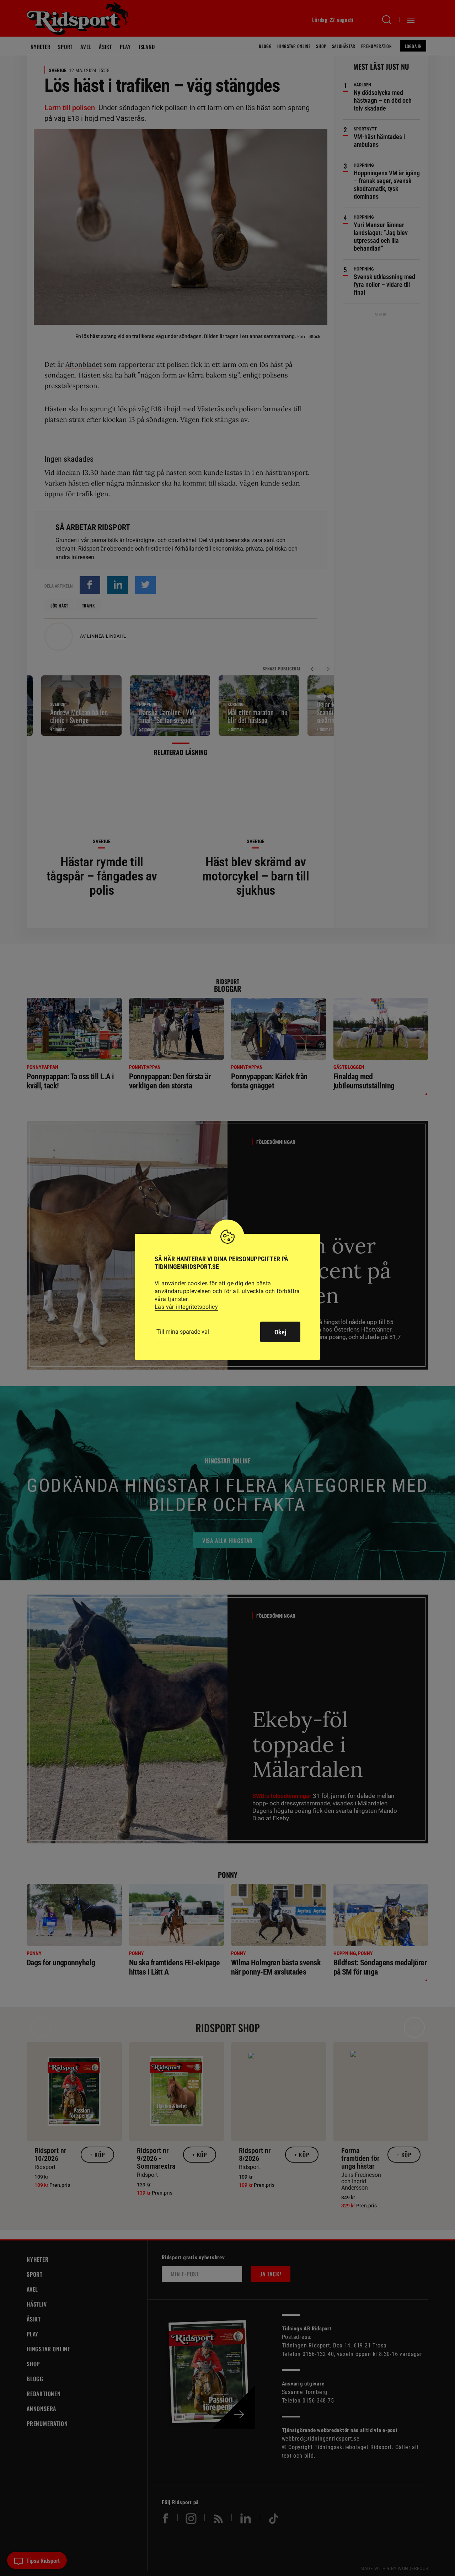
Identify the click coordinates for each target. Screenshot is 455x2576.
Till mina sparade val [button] (183, 1332)
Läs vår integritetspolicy (186, 1307)
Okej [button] (280, 1332)
